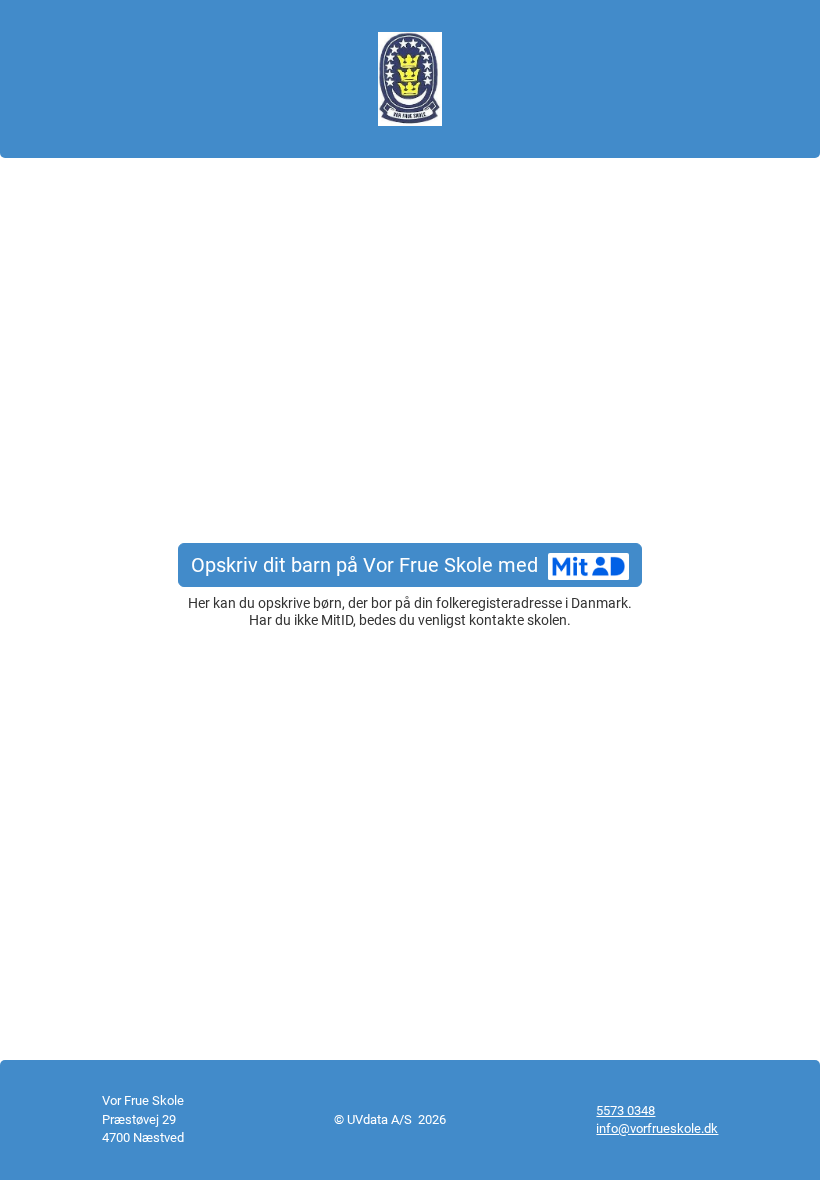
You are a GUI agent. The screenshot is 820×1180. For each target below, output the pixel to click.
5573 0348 (625, 1110)
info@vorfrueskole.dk (657, 1128)
